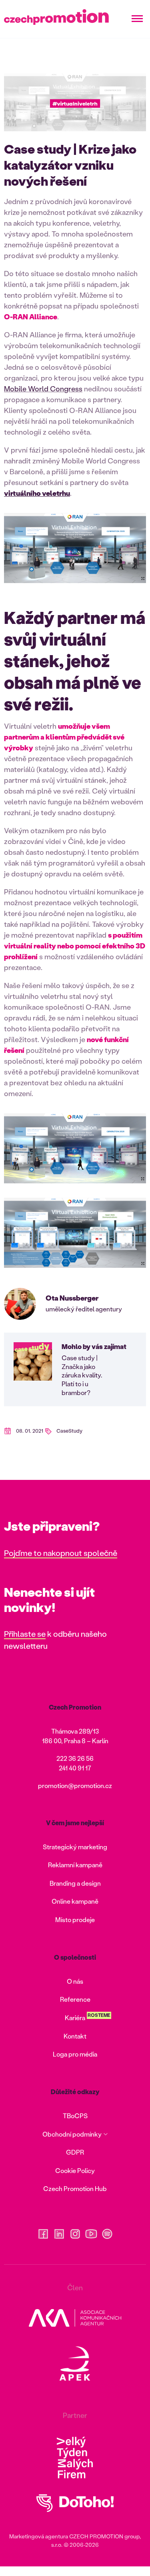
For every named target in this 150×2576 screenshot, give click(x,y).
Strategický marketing (75, 1847)
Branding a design (75, 1883)
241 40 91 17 (75, 1768)
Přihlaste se (25, 1634)
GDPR (75, 2152)
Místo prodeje (75, 1919)
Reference (75, 1999)
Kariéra (75, 2018)
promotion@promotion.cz (75, 1785)
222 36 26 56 (75, 1758)
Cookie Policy (75, 2170)
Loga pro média (75, 2054)
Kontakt (75, 2036)
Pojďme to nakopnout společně (61, 1553)
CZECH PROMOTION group (104, 2536)
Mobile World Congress (43, 389)
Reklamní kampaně (75, 1865)
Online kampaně (75, 1901)
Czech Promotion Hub (75, 2188)
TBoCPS (75, 2116)
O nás (75, 1981)
